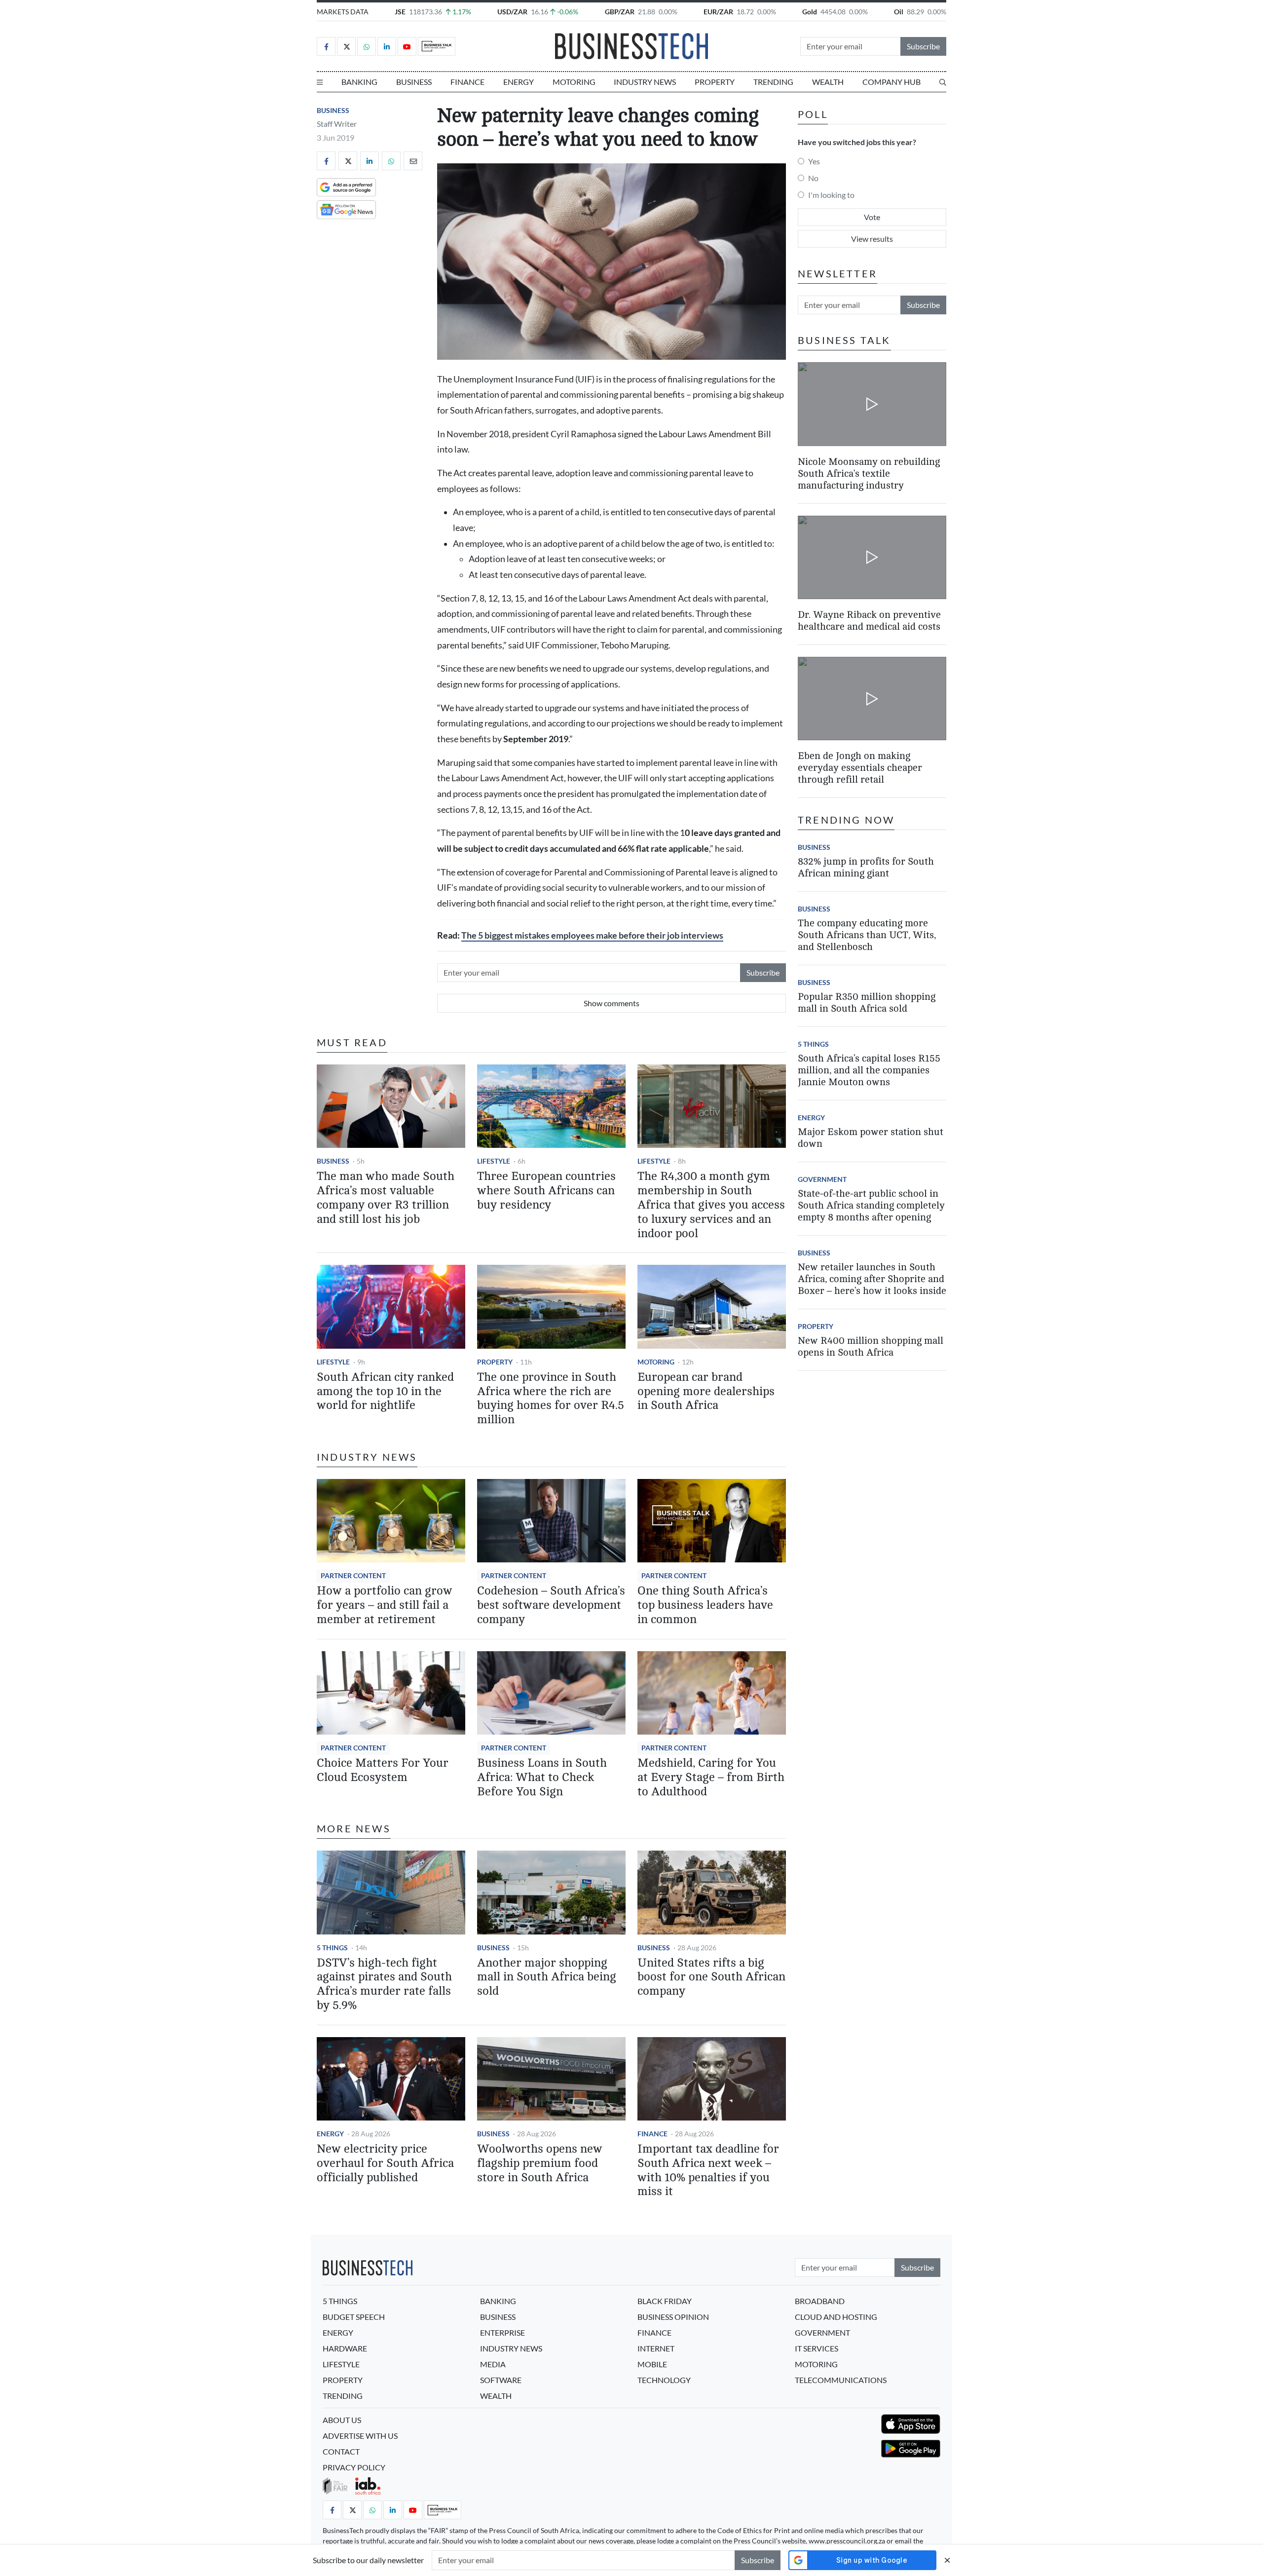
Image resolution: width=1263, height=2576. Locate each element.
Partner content (353, 1575)
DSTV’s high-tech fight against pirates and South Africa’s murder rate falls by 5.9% (384, 1984)
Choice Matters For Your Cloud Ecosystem (383, 1770)
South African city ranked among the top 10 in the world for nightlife (385, 1391)
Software (501, 2380)
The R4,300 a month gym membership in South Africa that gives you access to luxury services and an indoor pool (711, 1205)
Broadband (820, 2301)
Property (715, 82)
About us (342, 2420)
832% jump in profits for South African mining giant (866, 867)
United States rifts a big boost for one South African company (711, 1977)
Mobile (652, 2364)
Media (493, 2364)
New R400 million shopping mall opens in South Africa (871, 1346)
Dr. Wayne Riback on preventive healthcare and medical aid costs (869, 621)
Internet (656, 2348)
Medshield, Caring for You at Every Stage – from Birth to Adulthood (711, 1777)
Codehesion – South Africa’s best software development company (551, 1605)
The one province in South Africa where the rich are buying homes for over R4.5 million (551, 1398)
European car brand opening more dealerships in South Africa (706, 1391)
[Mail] (413, 161)
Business (414, 82)
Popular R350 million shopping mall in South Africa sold (867, 1003)
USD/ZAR (512, 12)
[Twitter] (346, 46)
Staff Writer (337, 124)
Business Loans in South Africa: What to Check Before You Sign (542, 1777)
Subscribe (923, 46)
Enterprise (502, 2332)
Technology (664, 2380)
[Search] (943, 82)
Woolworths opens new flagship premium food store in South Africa (540, 2163)
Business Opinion (673, 2317)
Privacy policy (354, 2467)
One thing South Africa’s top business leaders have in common (705, 1605)
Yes (814, 161)
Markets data (343, 12)
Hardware (345, 2348)
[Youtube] (407, 46)
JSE (400, 12)
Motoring (574, 82)
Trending (773, 82)
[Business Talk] (437, 46)
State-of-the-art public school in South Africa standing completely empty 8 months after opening (871, 1205)
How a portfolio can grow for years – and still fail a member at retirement (385, 1605)
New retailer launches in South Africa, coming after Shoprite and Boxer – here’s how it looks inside (872, 1279)
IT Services (817, 2348)
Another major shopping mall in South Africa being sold (547, 1977)
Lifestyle (494, 1161)
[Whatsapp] (367, 46)
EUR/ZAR (718, 12)
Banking (359, 82)
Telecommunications (841, 2380)
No (813, 178)
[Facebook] (326, 46)
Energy (519, 82)
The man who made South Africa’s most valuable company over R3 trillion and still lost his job (386, 1197)
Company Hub (892, 82)
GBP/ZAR (620, 12)
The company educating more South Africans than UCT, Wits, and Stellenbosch (867, 935)
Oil (899, 12)
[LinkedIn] (387, 46)
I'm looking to (831, 195)
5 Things (332, 1948)
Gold (810, 12)
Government (822, 1179)
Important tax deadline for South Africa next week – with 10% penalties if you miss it (708, 2170)
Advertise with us (360, 2436)
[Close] (947, 2560)
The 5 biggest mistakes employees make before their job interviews (592, 935)
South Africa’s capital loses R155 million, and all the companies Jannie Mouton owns (869, 1070)
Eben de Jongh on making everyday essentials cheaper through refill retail (860, 768)
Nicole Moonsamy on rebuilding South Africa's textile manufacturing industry (869, 473)
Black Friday (665, 2301)
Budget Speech (354, 2317)
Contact (341, 2451)
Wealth (828, 82)
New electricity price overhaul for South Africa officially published (385, 2163)
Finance (467, 82)
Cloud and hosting (836, 2317)
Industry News (645, 82)
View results (872, 239)
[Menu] (320, 82)
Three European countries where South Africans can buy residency (546, 1191)
